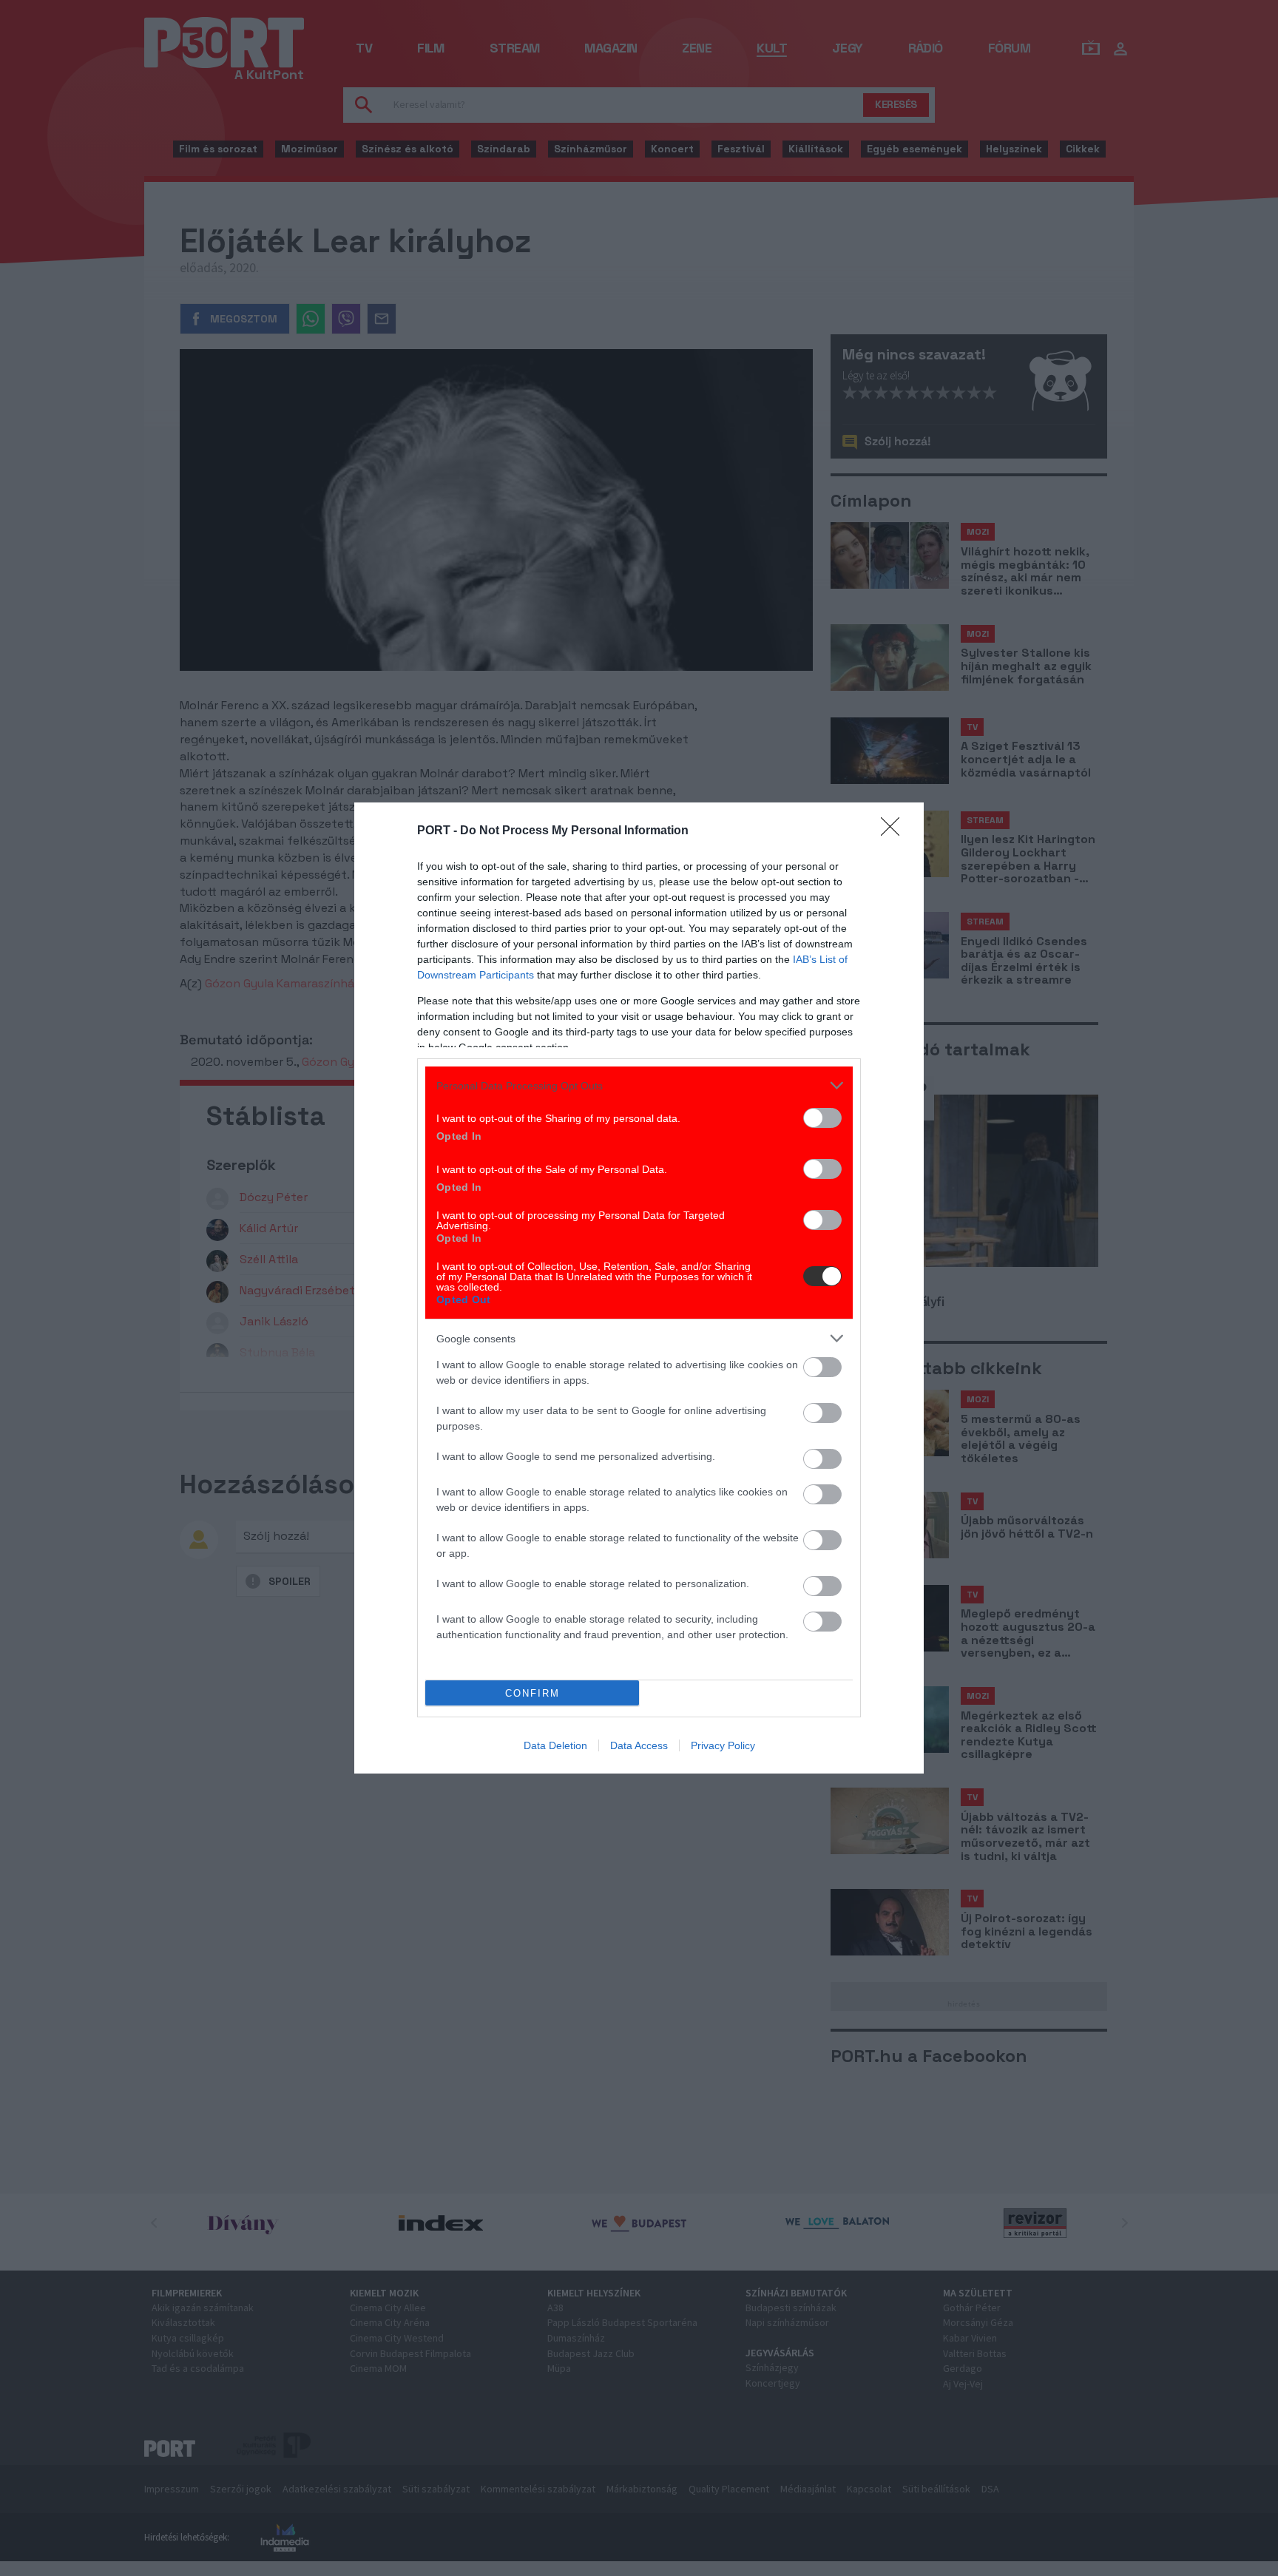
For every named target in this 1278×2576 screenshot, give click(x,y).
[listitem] (639, 1085)
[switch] (822, 1118)
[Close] (895, 831)
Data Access (639, 1745)
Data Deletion (555, 1745)
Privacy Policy (723, 1745)
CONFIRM (532, 1693)
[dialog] (639, 1288)
